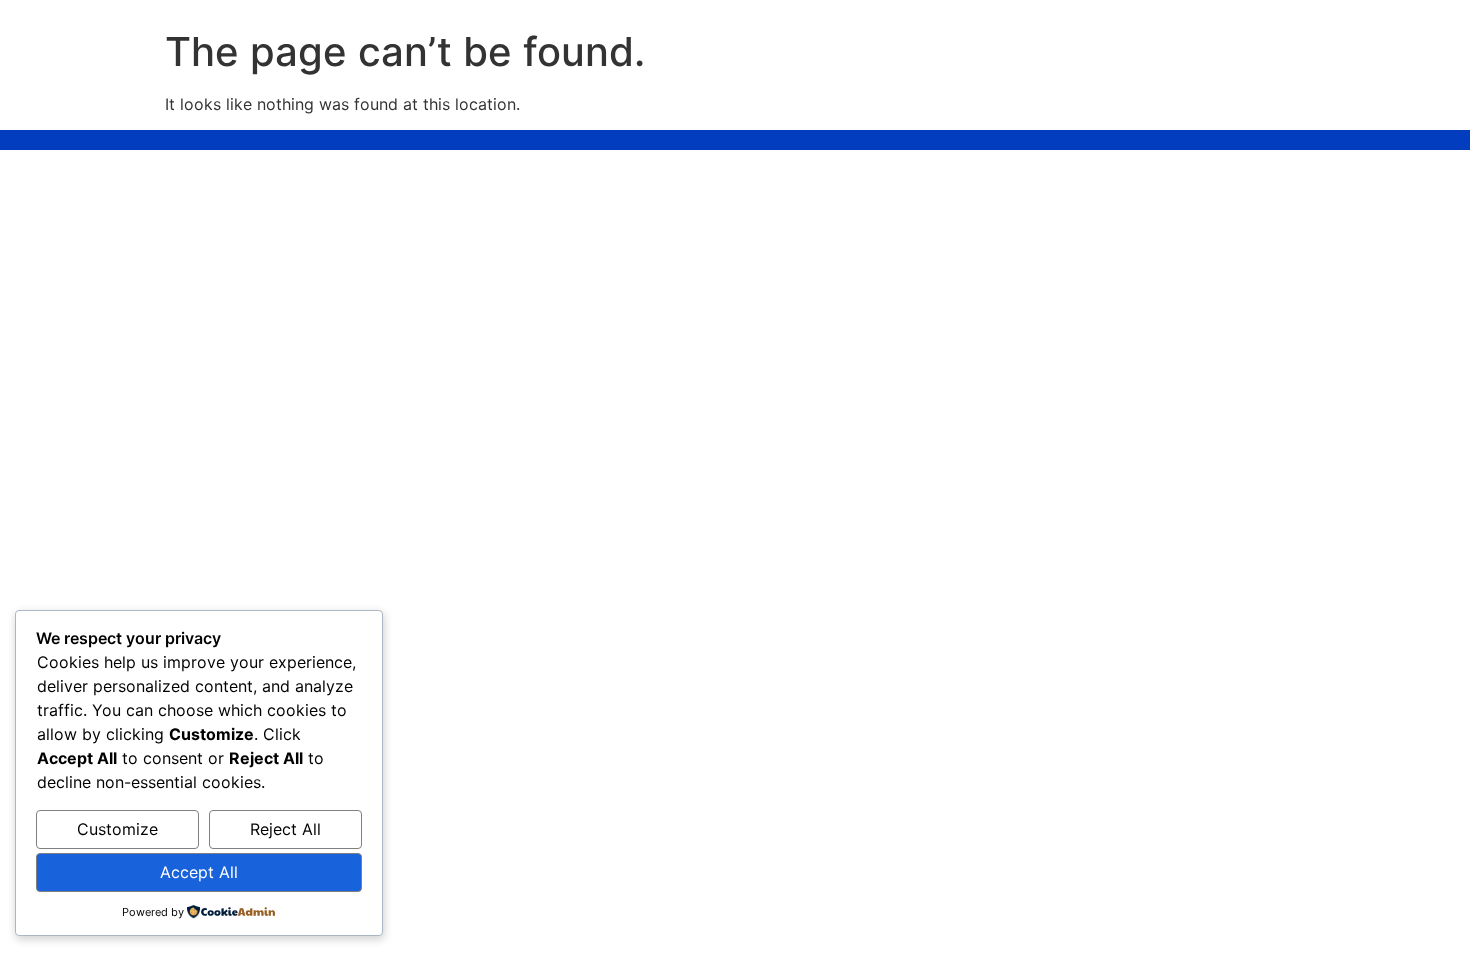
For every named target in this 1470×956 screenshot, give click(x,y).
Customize (117, 829)
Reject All (285, 829)
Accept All (199, 872)
